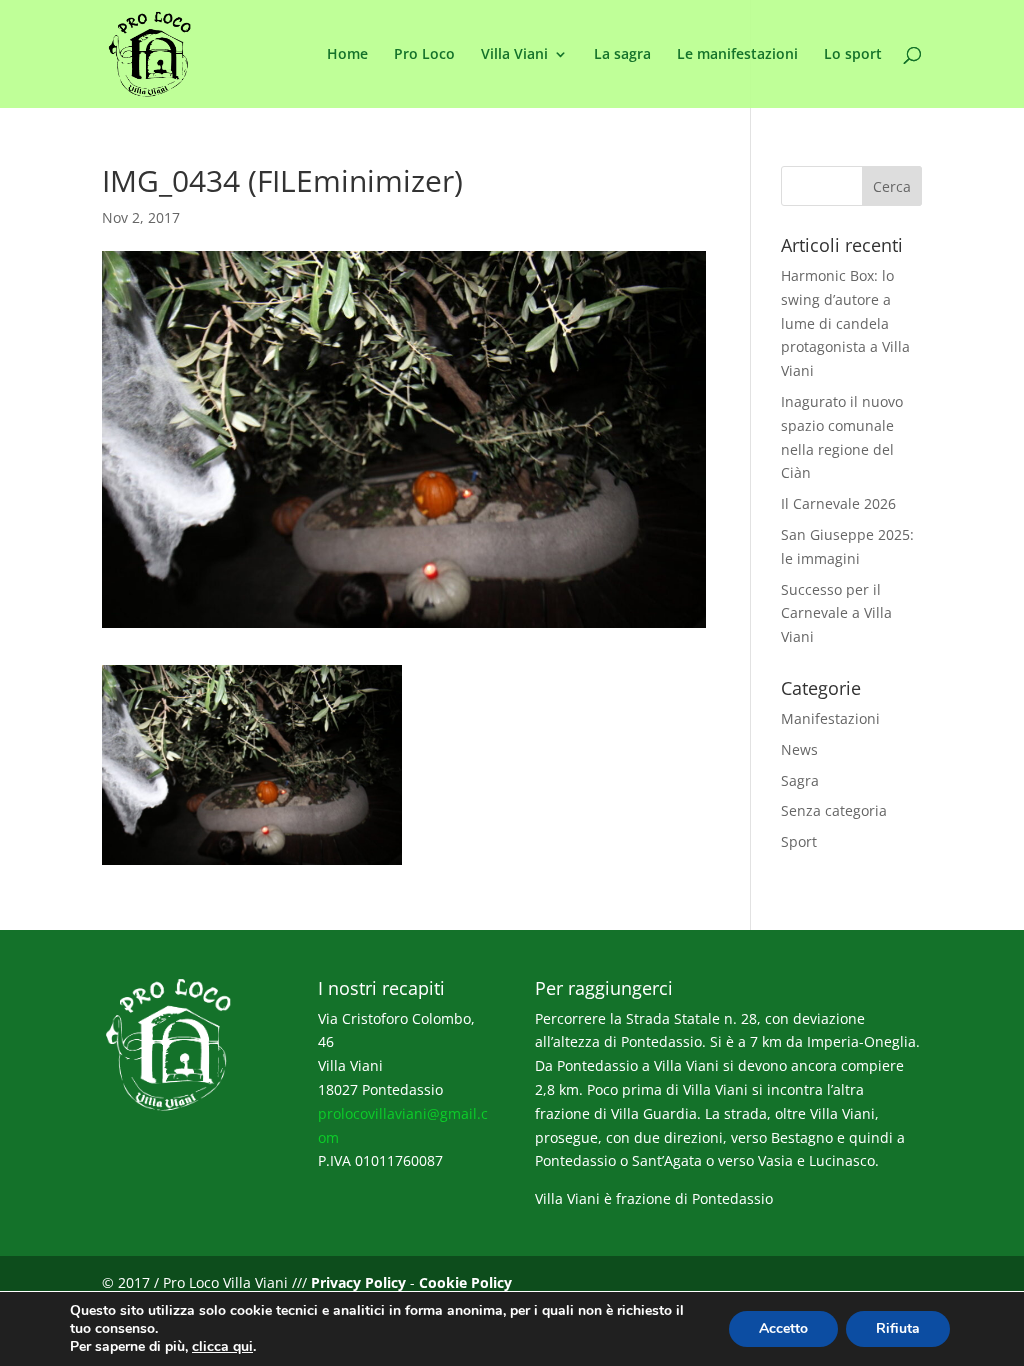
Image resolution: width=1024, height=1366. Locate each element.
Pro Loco (424, 55)
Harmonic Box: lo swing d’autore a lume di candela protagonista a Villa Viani (845, 323)
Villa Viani (514, 55)
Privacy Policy (358, 1282)
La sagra (622, 55)
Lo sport (853, 55)
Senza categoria (834, 810)
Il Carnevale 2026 (838, 503)
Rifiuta (898, 1328)
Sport (799, 841)
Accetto (783, 1328)
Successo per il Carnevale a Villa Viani (836, 613)
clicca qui (222, 1347)
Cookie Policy (465, 1282)
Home (347, 55)
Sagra (800, 780)
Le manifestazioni (737, 55)
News (799, 749)
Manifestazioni (830, 718)
